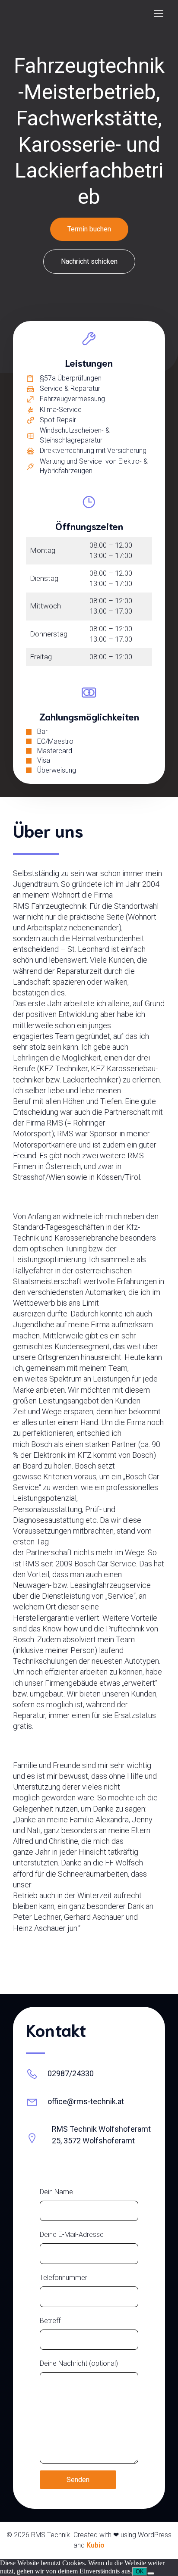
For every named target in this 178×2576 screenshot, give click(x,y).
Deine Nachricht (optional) (79, 2363)
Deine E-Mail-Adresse (72, 2235)
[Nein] (151, 2573)
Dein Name (56, 2192)
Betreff (50, 2321)
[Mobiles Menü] (159, 13)
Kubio (95, 2545)
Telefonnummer (64, 2278)
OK (140, 2571)
